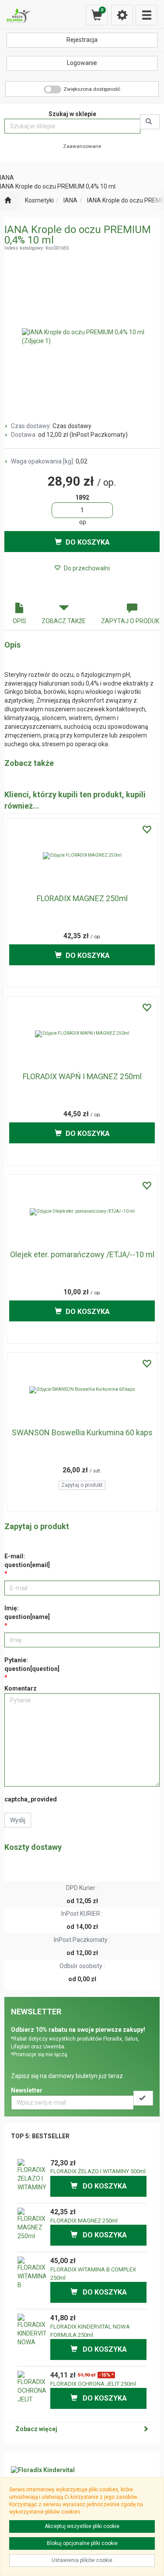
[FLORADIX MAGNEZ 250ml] (82, 856)
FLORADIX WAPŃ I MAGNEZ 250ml (82, 1076)
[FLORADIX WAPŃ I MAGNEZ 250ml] (82, 1034)
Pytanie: (32, 1664)
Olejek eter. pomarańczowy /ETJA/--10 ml (82, 1254)
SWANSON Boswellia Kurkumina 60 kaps (82, 1432)
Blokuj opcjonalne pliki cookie (82, 2543)
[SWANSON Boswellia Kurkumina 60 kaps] (82, 1390)
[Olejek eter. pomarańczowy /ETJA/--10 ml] (82, 1212)
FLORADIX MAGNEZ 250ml (82, 898)
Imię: (27, 1612)
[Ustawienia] (122, 15)
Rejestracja (82, 40)
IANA (70, 200)
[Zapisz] (143, 2098)
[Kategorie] (147, 15)
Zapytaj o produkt (82, 1485)
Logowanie (82, 63)
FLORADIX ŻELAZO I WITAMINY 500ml (98, 2171)
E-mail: (27, 1561)
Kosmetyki (39, 200)
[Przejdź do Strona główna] (8, 201)
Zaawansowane (82, 146)
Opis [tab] (19, 621)
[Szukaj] (150, 122)
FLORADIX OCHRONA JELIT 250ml (93, 2384)
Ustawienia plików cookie (82, 2560)
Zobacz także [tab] (64, 621)
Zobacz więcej (36, 2429)
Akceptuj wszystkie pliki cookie (82, 2526)
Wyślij (18, 1820)
